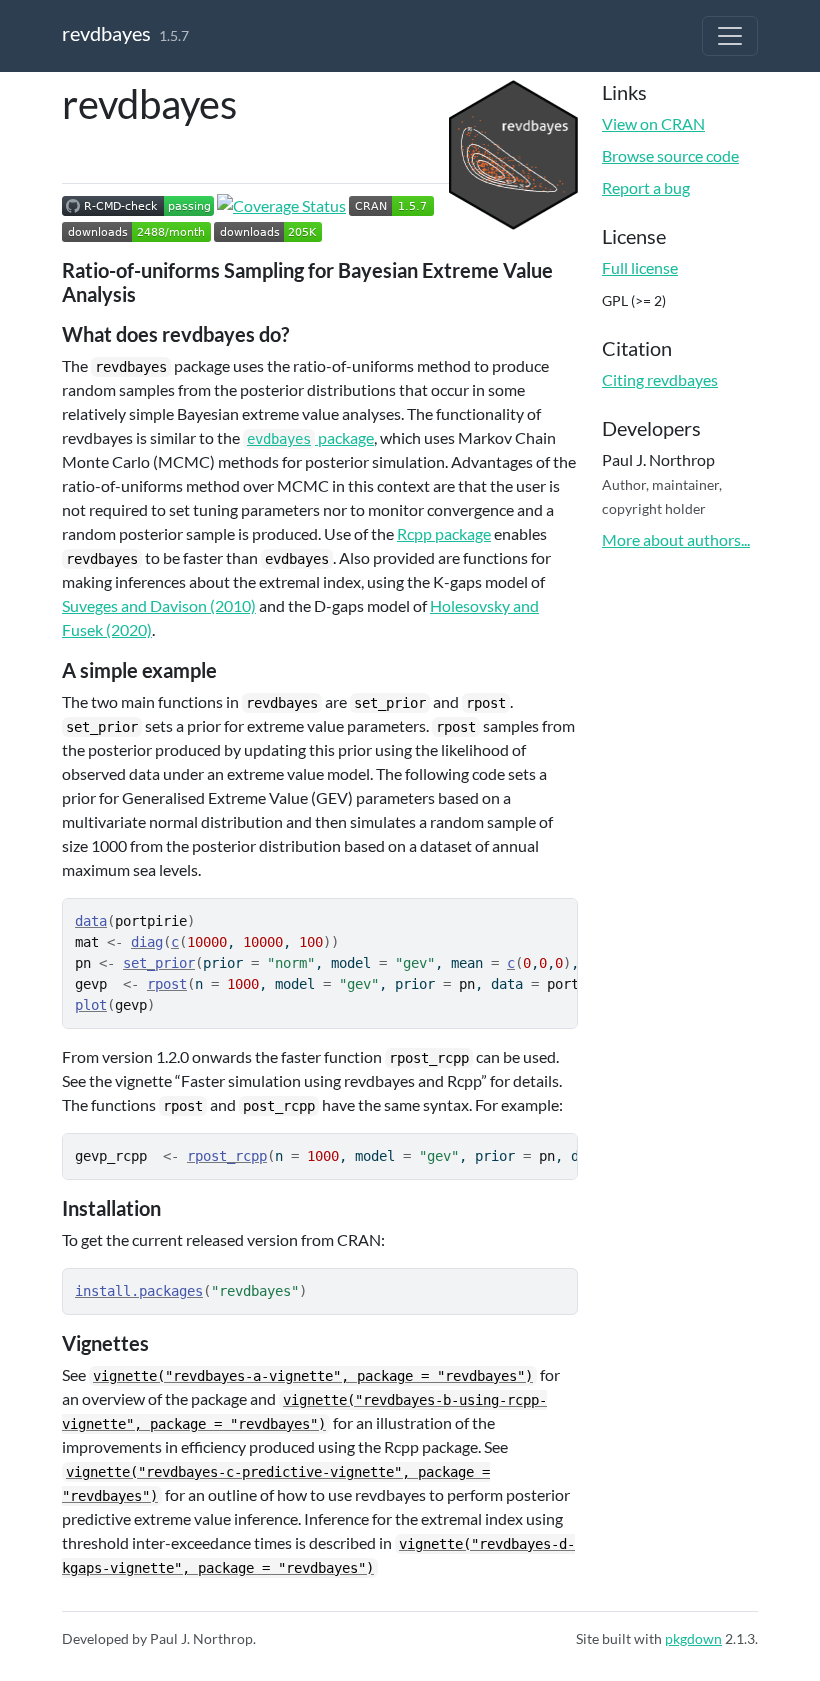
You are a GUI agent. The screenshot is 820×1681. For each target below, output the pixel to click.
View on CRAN (653, 123)
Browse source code (670, 155)
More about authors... (676, 539)
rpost (167, 984)
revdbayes (106, 33)
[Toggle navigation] (730, 36)
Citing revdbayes (660, 379)
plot (91, 1005)
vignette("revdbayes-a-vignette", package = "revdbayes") (313, 1376)
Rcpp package (444, 533)
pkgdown (693, 1638)
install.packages (139, 1291)
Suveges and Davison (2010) (159, 605)
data (91, 921)
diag (147, 942)
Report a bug (646, 187)
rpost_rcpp (227, 1156)
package (310, 437)
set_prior (159, 963)
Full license (640, 267)
